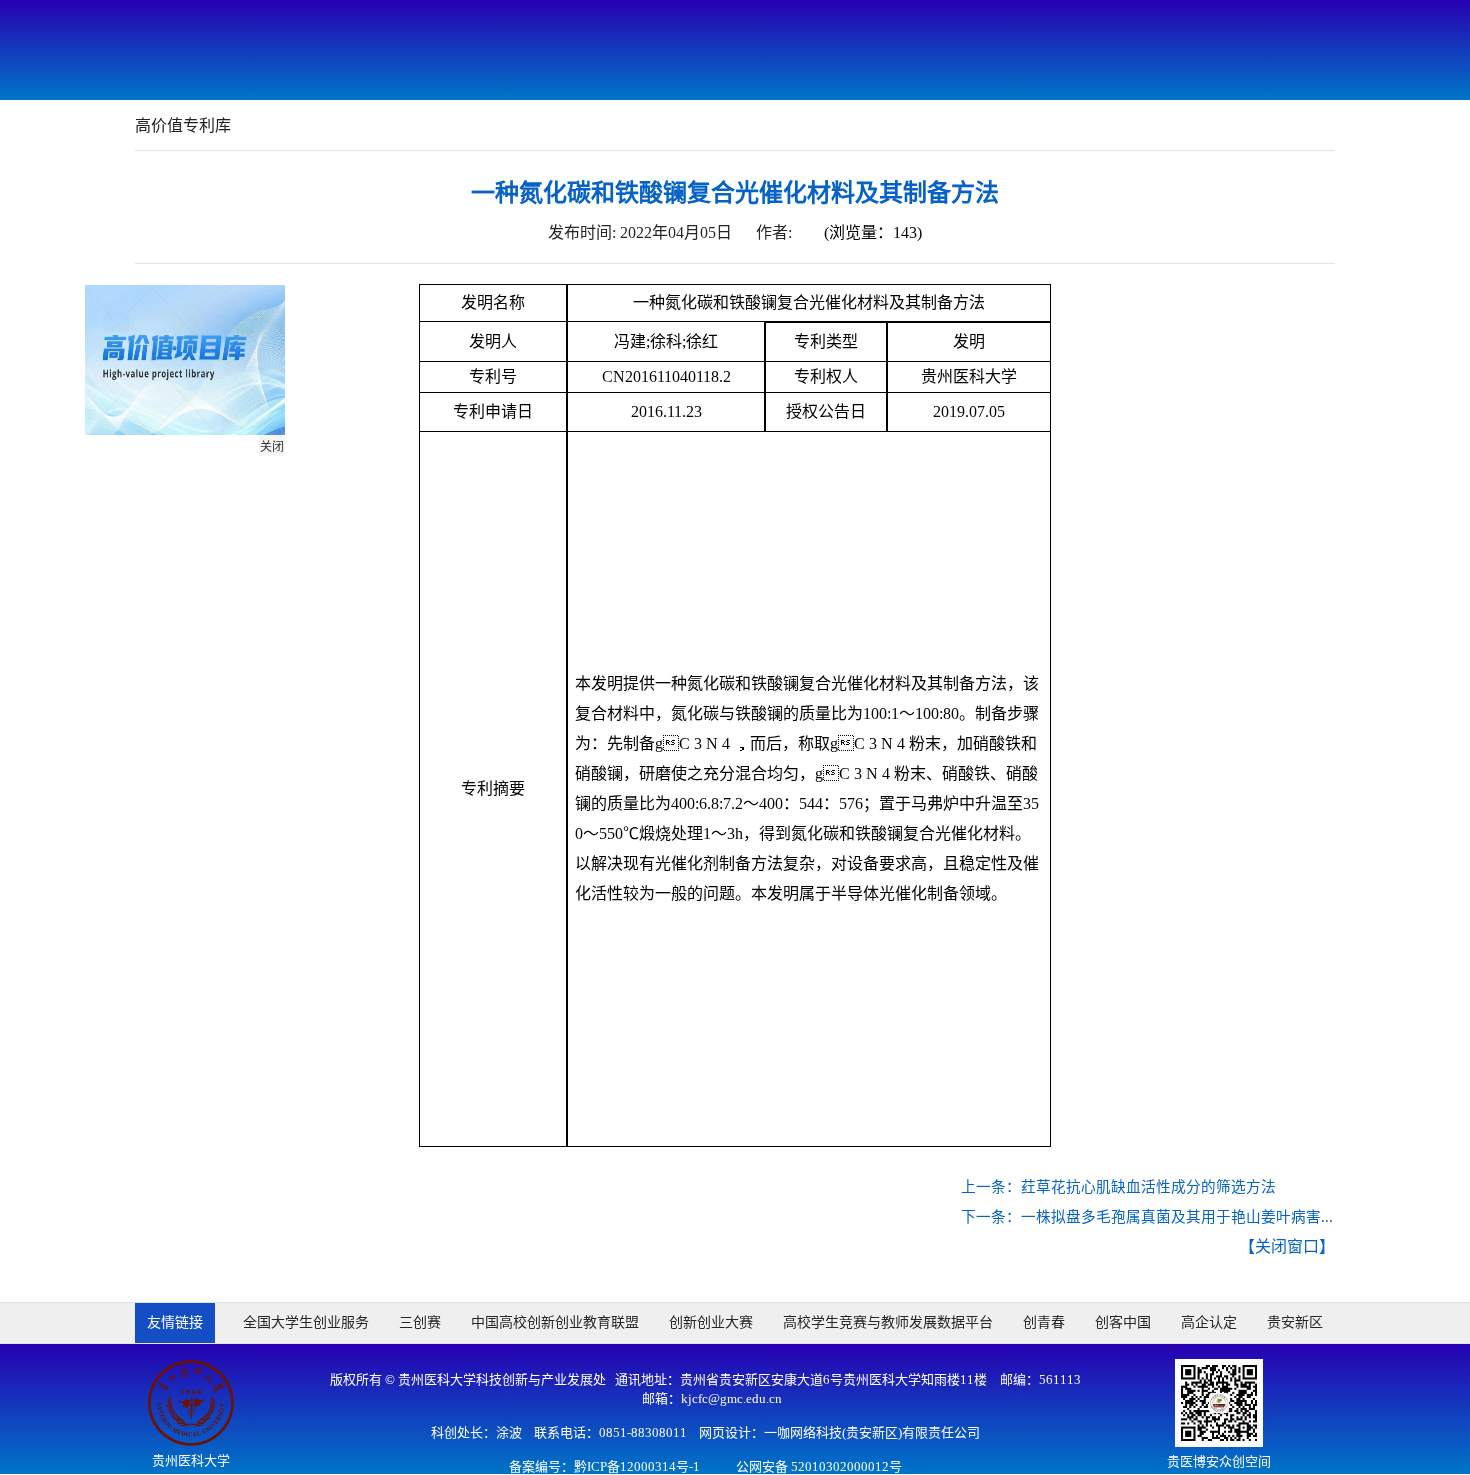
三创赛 (420, 1322)
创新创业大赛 (711, 1322)
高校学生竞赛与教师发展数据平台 (888, 1322)
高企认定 (1209, 1322)
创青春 (1044, 1322)
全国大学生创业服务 (306, 1322)
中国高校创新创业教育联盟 (555, 1322)
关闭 (276, 451)
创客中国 (1123, 1322)
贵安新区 (1295, 1322)
